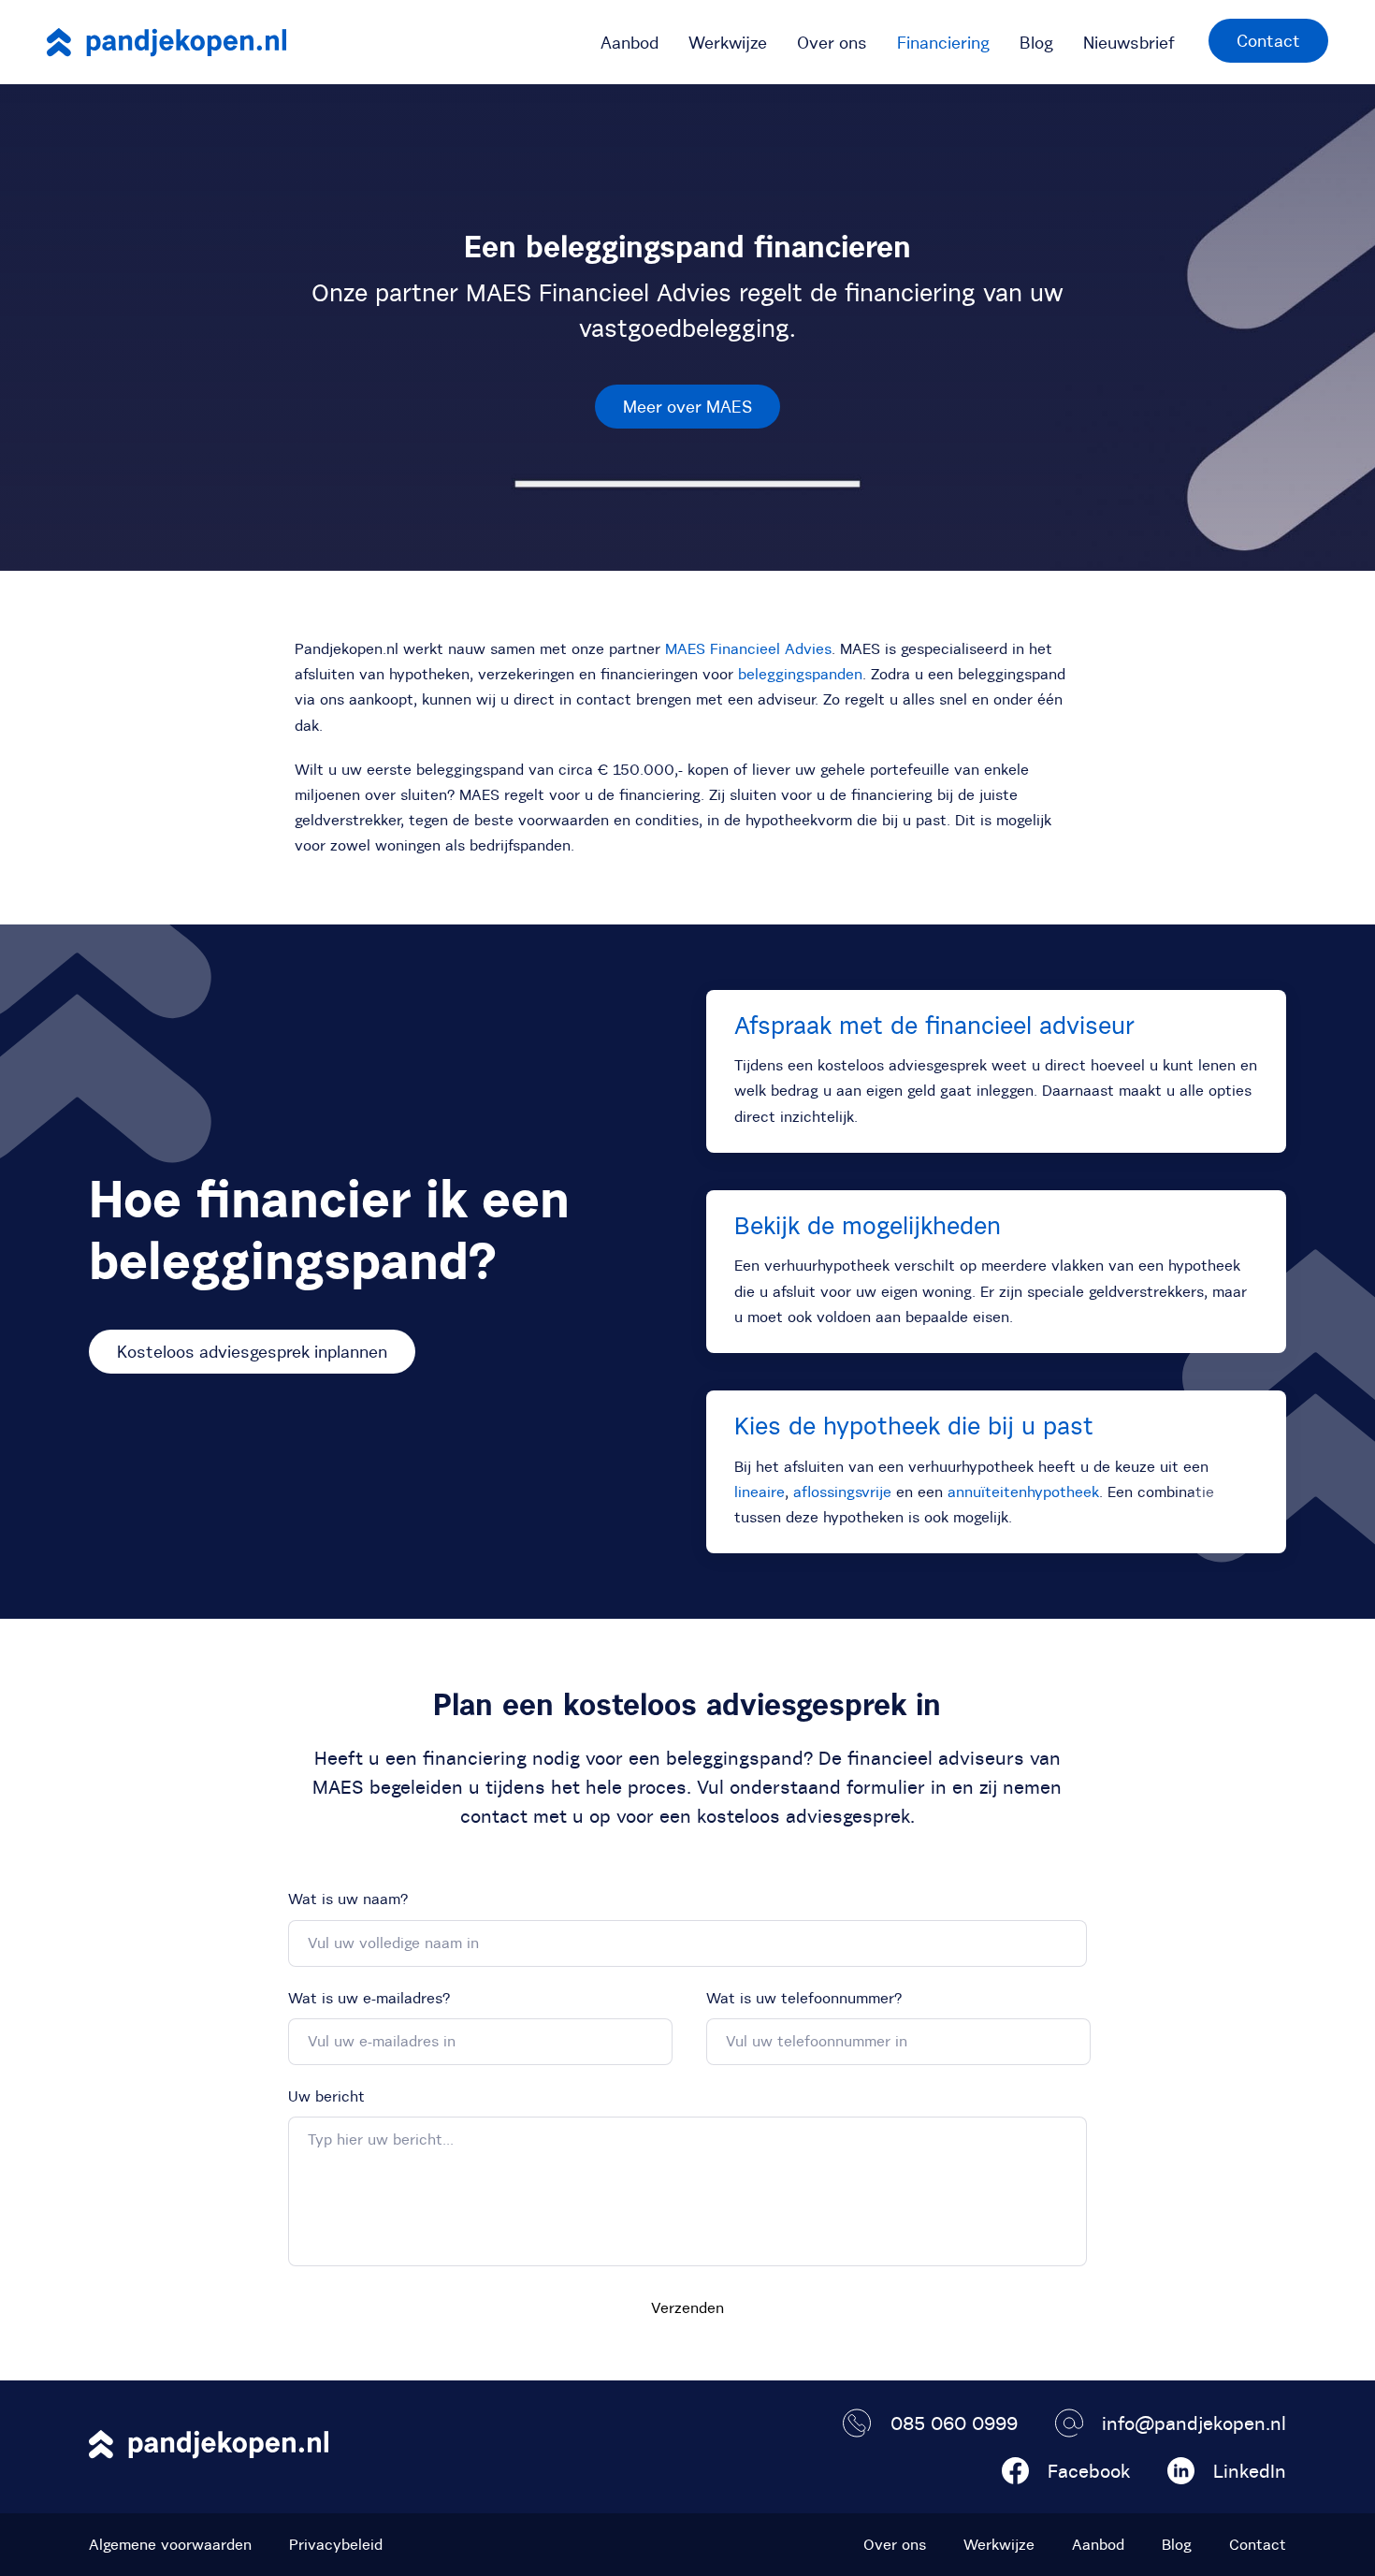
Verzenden (687, 2307)
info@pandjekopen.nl (1194, 2423)
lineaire (760, 1492)
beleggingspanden (800, 674)
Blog (1036, 43)
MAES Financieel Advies (748, 648)
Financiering (943, 43)
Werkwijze (728, 43)
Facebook (1089, 2471)
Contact (1268, 41)
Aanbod (630, 43)
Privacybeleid (336, 2544)
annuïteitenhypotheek (1023, 1492)
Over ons (832, 43)
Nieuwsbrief (1129, 43)
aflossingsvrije (842, 1492)
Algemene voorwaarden (170, 2544)
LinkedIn (1250, 2471)
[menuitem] (630, 42)
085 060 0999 (954, 2423)
